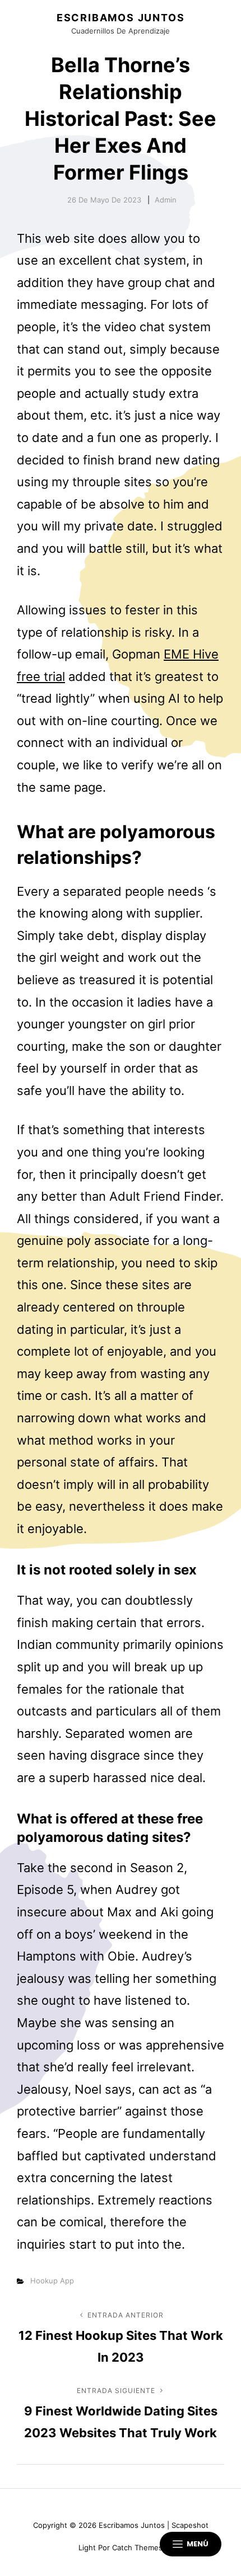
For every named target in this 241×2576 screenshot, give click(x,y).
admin (166, 200)
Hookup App (52, 2281)
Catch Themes (137, 2547)
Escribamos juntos (121, 18)
